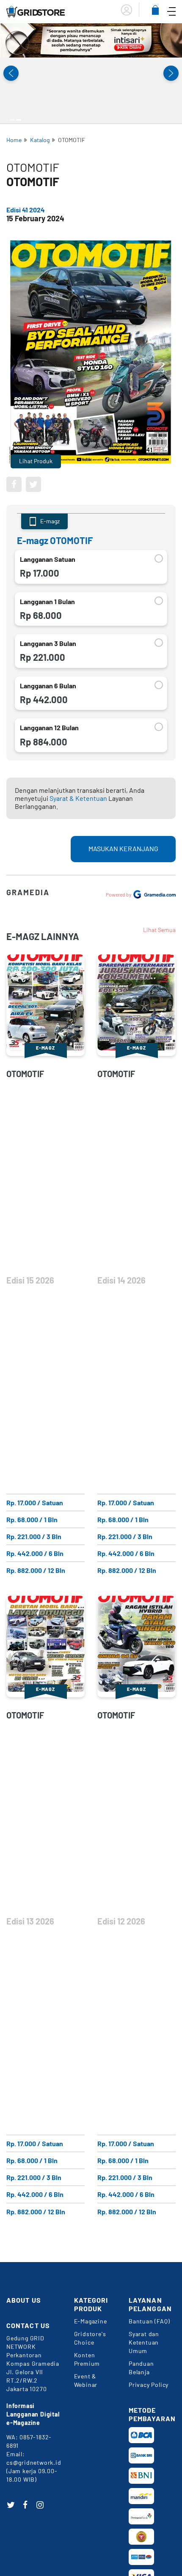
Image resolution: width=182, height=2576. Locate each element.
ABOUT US (24, 2300)
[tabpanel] (91, 40)
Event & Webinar (86, 2380)
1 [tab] (12, 120)
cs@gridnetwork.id (34, 2462)
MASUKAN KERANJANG (123, 848)
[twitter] (11, 2505)
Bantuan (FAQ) (149, 2321)
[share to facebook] (14, 484)
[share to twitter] (33, 484)
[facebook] (25, 2505)
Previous (11, 73)
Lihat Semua (159, 930)
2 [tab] (19, 120)
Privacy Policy (149, 2385)
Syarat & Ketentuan (78, 798)
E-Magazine (91, 2321)
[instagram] (40, 2505)
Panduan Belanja (141, 2368)
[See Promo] (91, 40)
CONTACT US (28, 2325)
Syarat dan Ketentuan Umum (144, 2342)
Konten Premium (87, 2359)
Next (171, 73)
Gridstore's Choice (90, 2338)
